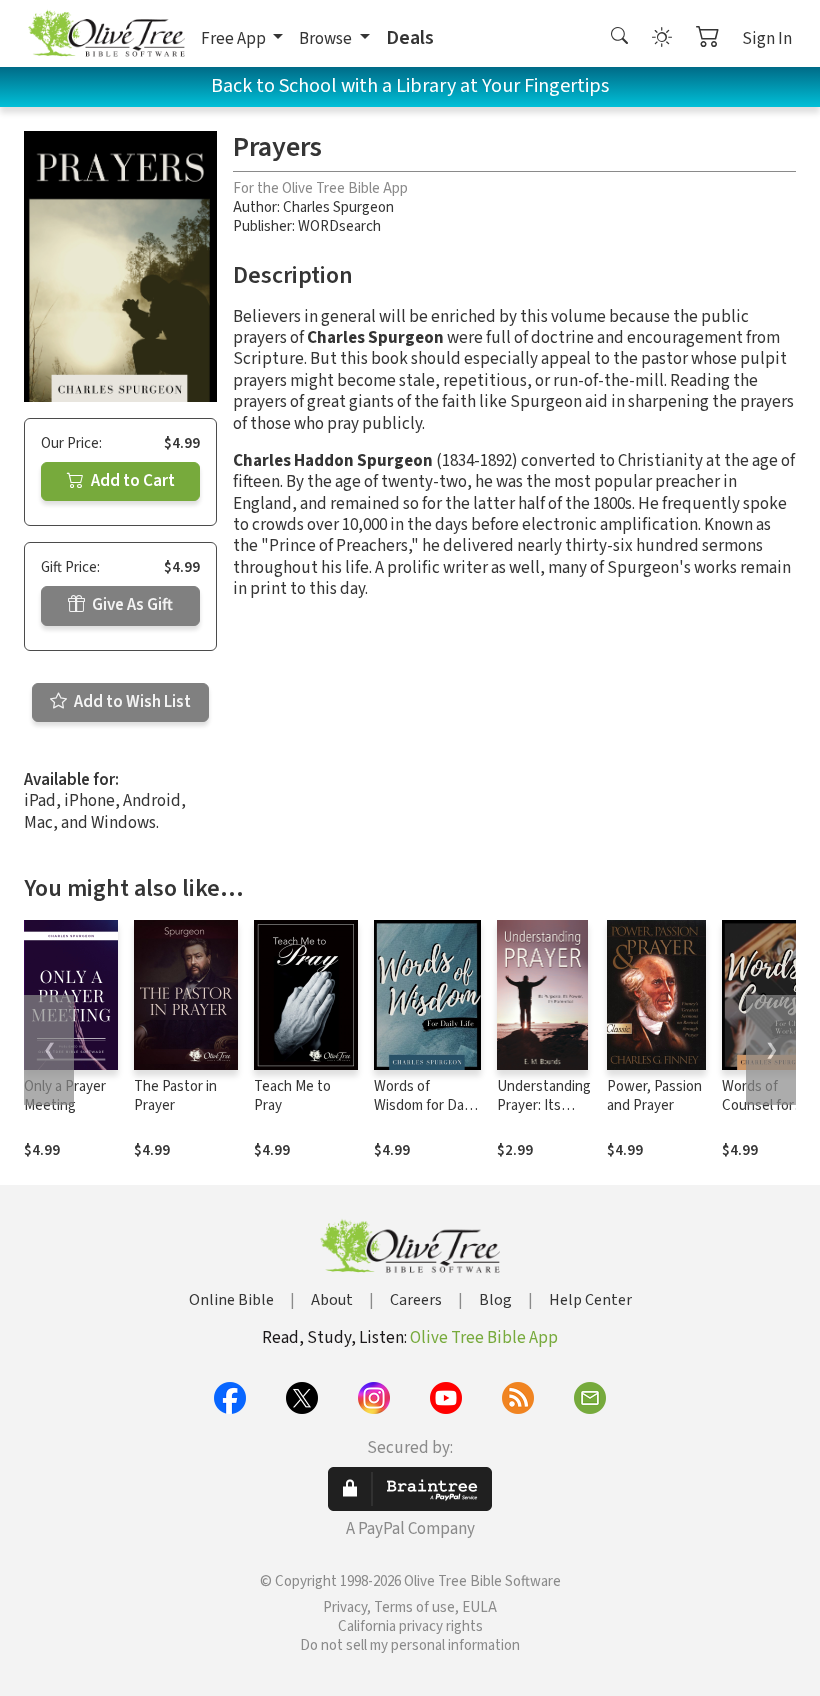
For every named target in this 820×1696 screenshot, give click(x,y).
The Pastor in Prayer (175, 1096)
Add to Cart (131, 481)
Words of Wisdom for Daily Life (425, 1105)
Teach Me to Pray (292, 1096)
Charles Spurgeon (338, 207)
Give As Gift (131, 605)
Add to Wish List (131, 702)
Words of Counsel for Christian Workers (758, 1115)
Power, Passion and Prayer (654, 1096)
